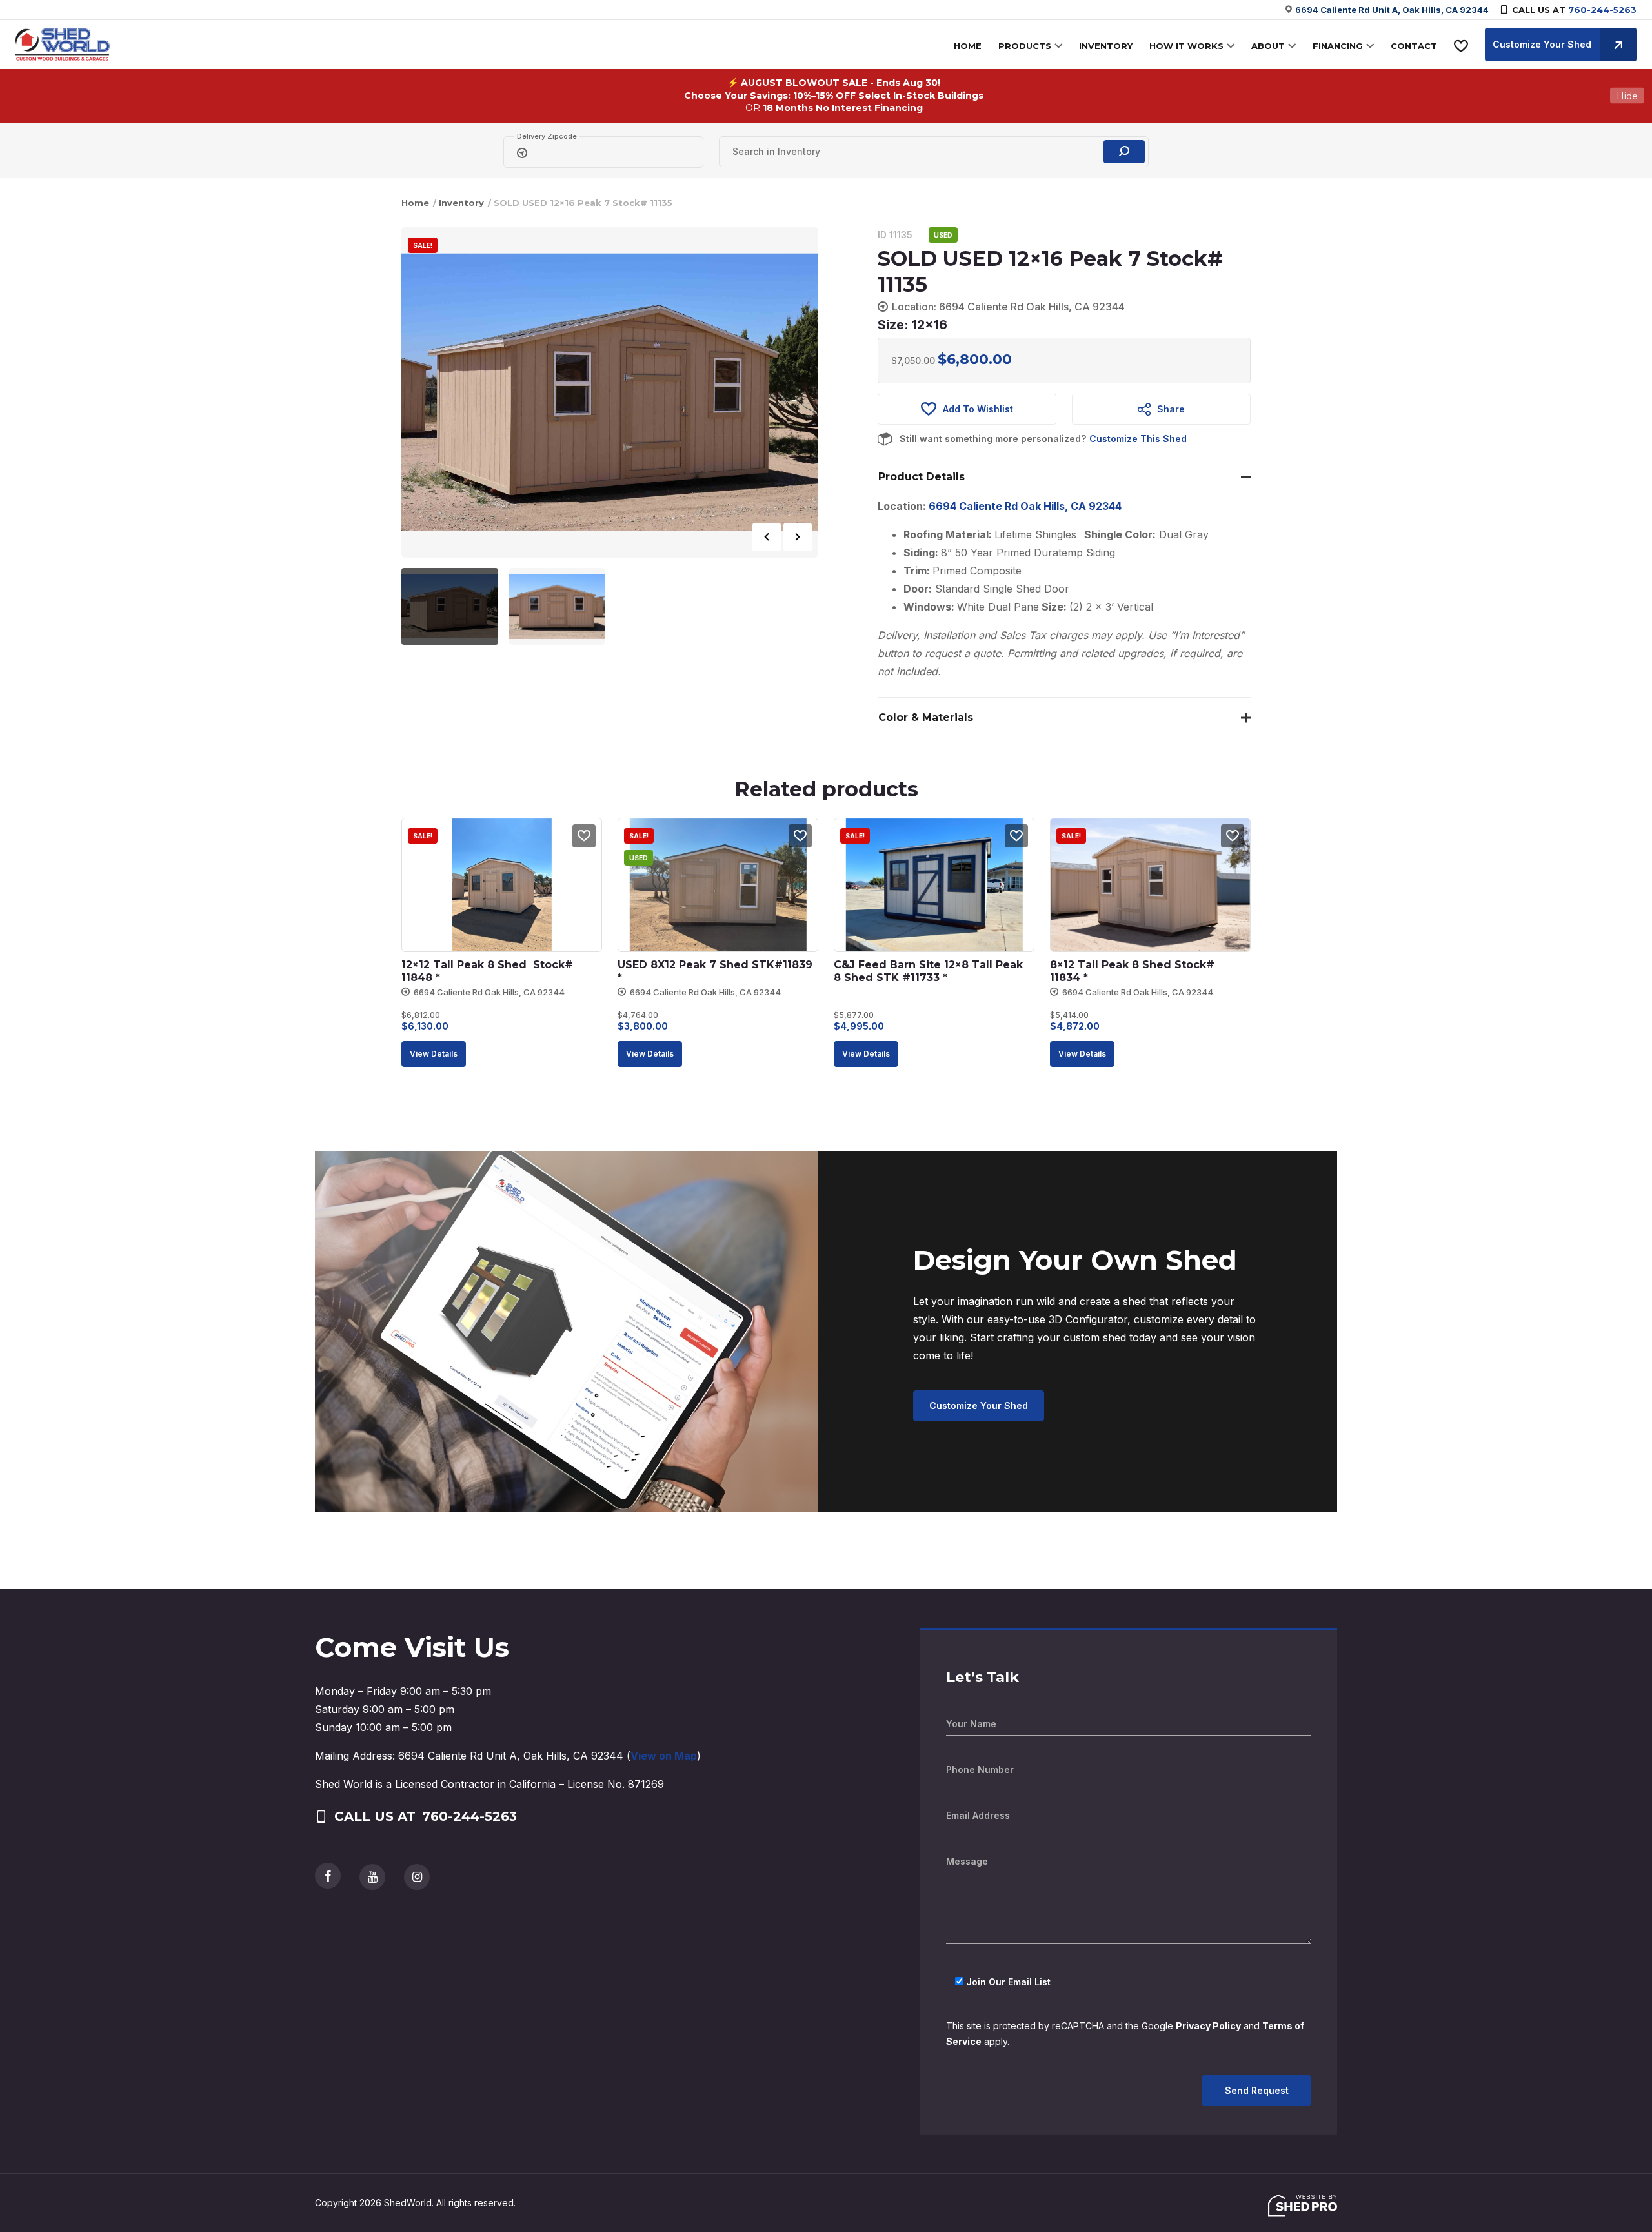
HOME (968, 46)
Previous (767, 537)
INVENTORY (1106, 46)
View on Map (664, 1756)
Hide (1627, 96)
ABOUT (1268, 46)
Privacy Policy (1208, 2026)
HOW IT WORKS (1186, 46)
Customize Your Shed (1542, 44)
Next (798, 537)
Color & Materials (926, 717)
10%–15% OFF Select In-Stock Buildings (888, 96)
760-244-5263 (1602, 10)
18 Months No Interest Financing (843, 108)
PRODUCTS (1025, 46)
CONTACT (1414, 46)
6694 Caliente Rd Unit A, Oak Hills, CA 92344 (1392, 10)
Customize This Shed (1138, 439)
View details (434, 1054)
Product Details (922, 477)
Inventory (461, 203)
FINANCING (1338, 46)
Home (415, 203)
